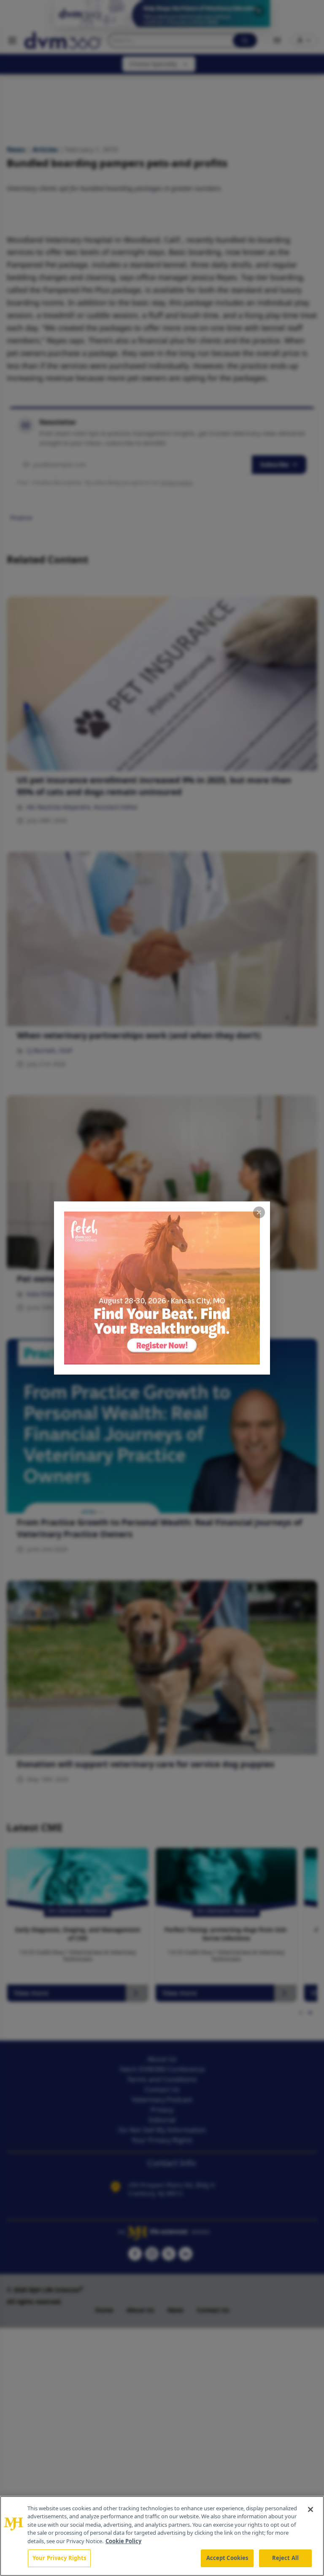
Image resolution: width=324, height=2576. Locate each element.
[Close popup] (259, 1212)
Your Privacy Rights (59, 2558)
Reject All (285, 2558)
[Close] (310, 2509)
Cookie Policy (123, 2541)
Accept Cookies (227, 2558)
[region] (162, 2536)
